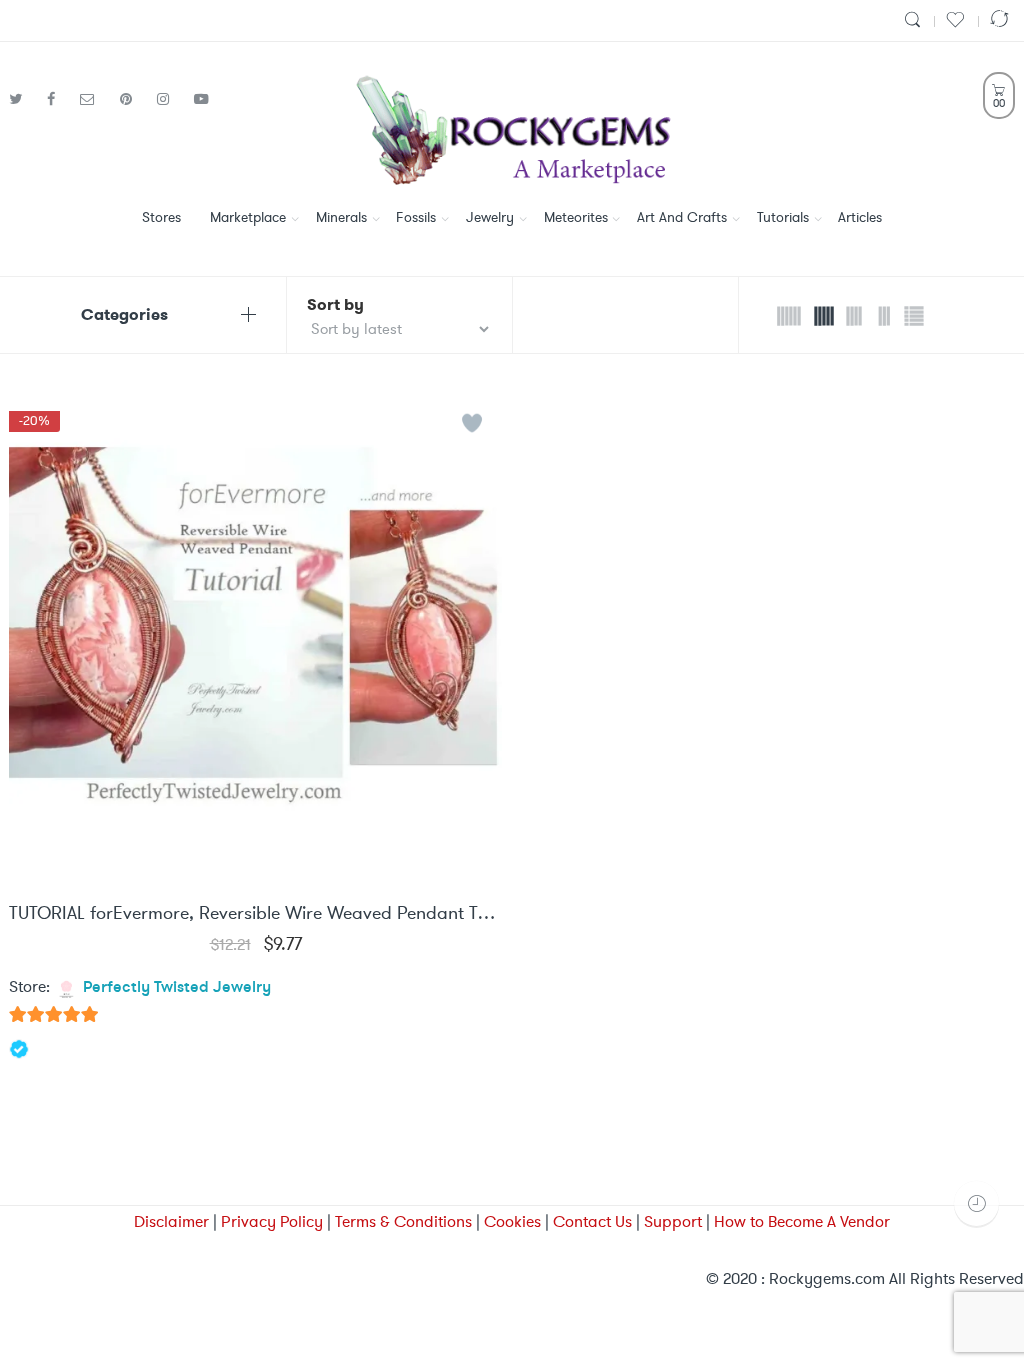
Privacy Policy (272, 1221)
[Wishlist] (958, 20)
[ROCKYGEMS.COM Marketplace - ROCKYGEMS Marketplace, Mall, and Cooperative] (511, 127)
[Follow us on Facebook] (58, 99)
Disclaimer (171, 1221)
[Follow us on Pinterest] (133, 99)
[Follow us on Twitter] (23, 99)
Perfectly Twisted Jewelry (177, 988)
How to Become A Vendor (802, 1221)
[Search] (915, 20)
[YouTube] (201, 99)
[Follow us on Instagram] (170, 99)
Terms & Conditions (403, 1221)
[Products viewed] (976, 1203)
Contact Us (592, 1221)
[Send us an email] (95, 99)
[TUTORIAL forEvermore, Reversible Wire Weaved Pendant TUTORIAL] (255, 642)
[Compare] (1002, 20)
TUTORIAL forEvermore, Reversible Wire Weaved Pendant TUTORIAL (255, 914)
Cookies (512, 1221)
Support (673, 1221)
